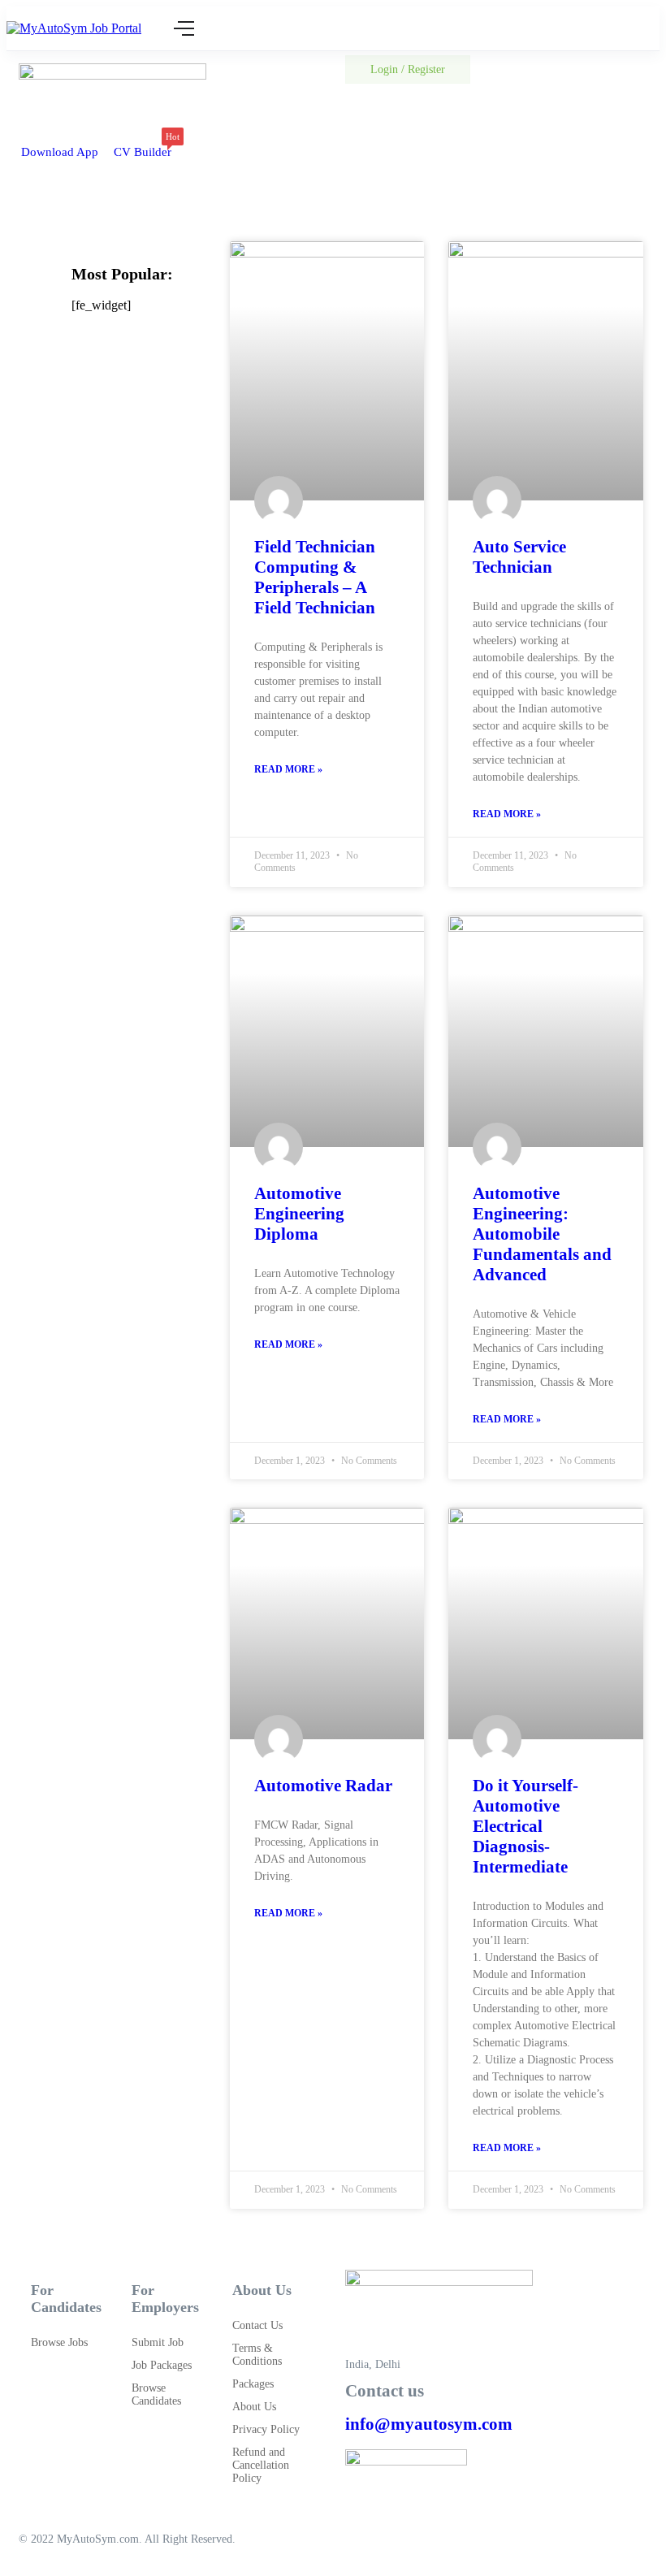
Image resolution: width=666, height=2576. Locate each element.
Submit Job (158, 2342)
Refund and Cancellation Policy (261, 2465)
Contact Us (257, 2325)
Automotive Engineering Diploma (299, 1214)
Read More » (288, 769)
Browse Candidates (156, 2394)
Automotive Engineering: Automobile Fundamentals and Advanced (542, 1234)
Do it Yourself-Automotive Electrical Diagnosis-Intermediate (525, 1826)
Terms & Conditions (257, 2355)
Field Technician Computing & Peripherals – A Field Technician (315, 577)
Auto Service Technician (519, 557)
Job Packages (162, 2365)
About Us (254, 2407)
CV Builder (143, 147)
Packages (253, 2384)
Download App (60, 152)
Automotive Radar (323, 1786)
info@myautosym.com (429, 2424)
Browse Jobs (59, 2342)
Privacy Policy (266, 2429)
